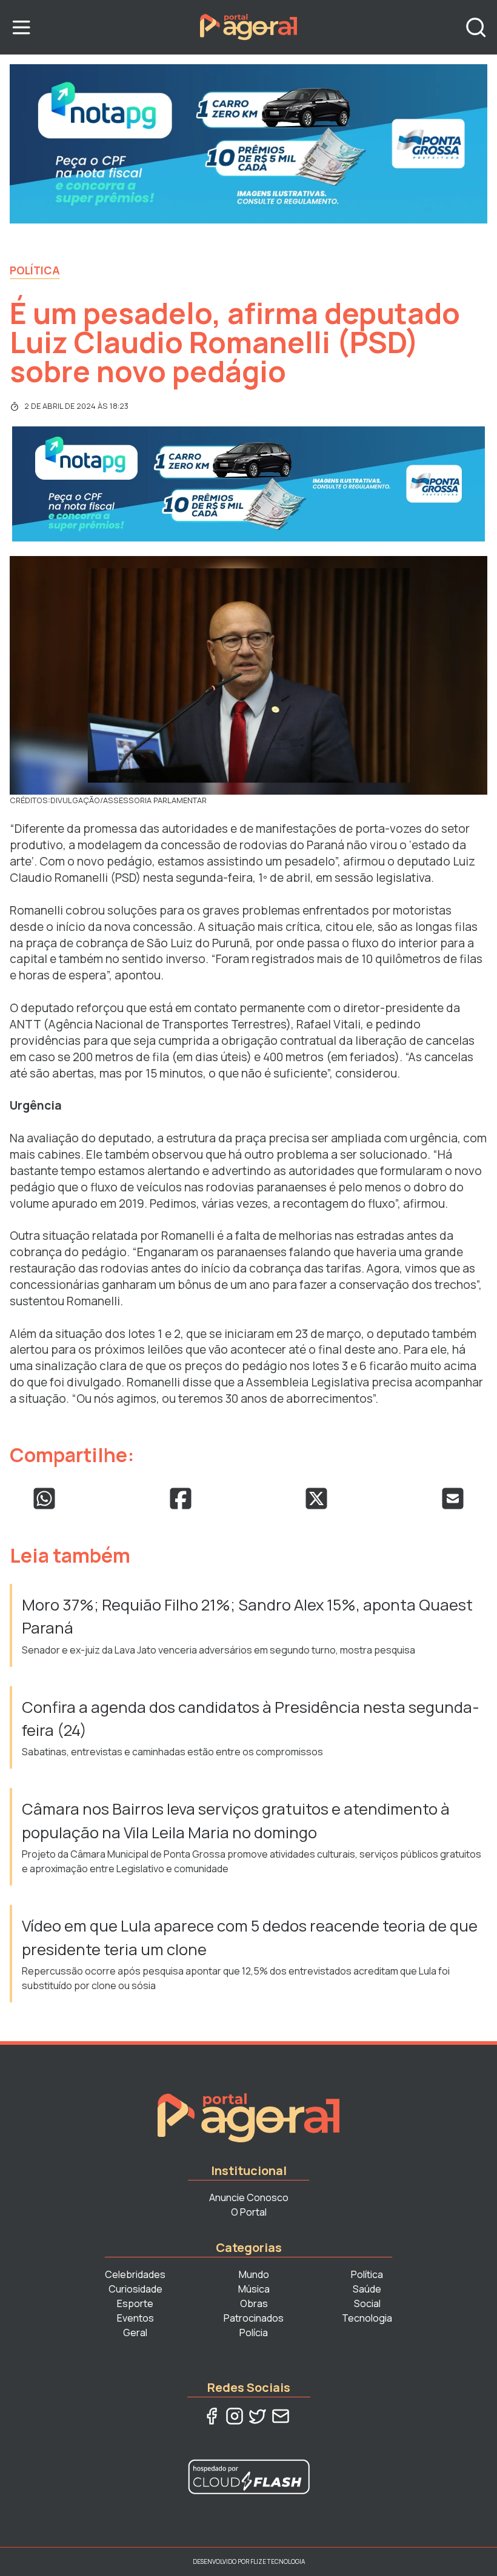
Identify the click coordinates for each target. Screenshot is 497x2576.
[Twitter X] (258, 2416)
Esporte (135, 2303)
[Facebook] (212, 2416)
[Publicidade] (248, 144)
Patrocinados (254, 2318)
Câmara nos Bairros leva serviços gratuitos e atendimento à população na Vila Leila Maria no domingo (236, 1820)
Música (254, 2289)
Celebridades (135, 2274)
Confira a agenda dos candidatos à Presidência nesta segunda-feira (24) (251, 1719)
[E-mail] (281, 2416)
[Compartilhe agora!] (44, 1498)
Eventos (135, 2318)
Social (367, 2303)
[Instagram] (235, 2416)
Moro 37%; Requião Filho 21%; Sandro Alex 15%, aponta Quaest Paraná (247, 1616)
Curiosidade (135, 2289)
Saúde (367, 2289)
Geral (135, 2333)
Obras (254, 2303)
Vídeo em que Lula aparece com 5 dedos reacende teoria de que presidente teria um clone (250, 1937)
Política (35, 270)
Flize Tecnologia (278, 2561)
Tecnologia (367, 2318)
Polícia (254, 2333)
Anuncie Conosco (249, 2197)
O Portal (249, 2212)
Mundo (254, 2274)
